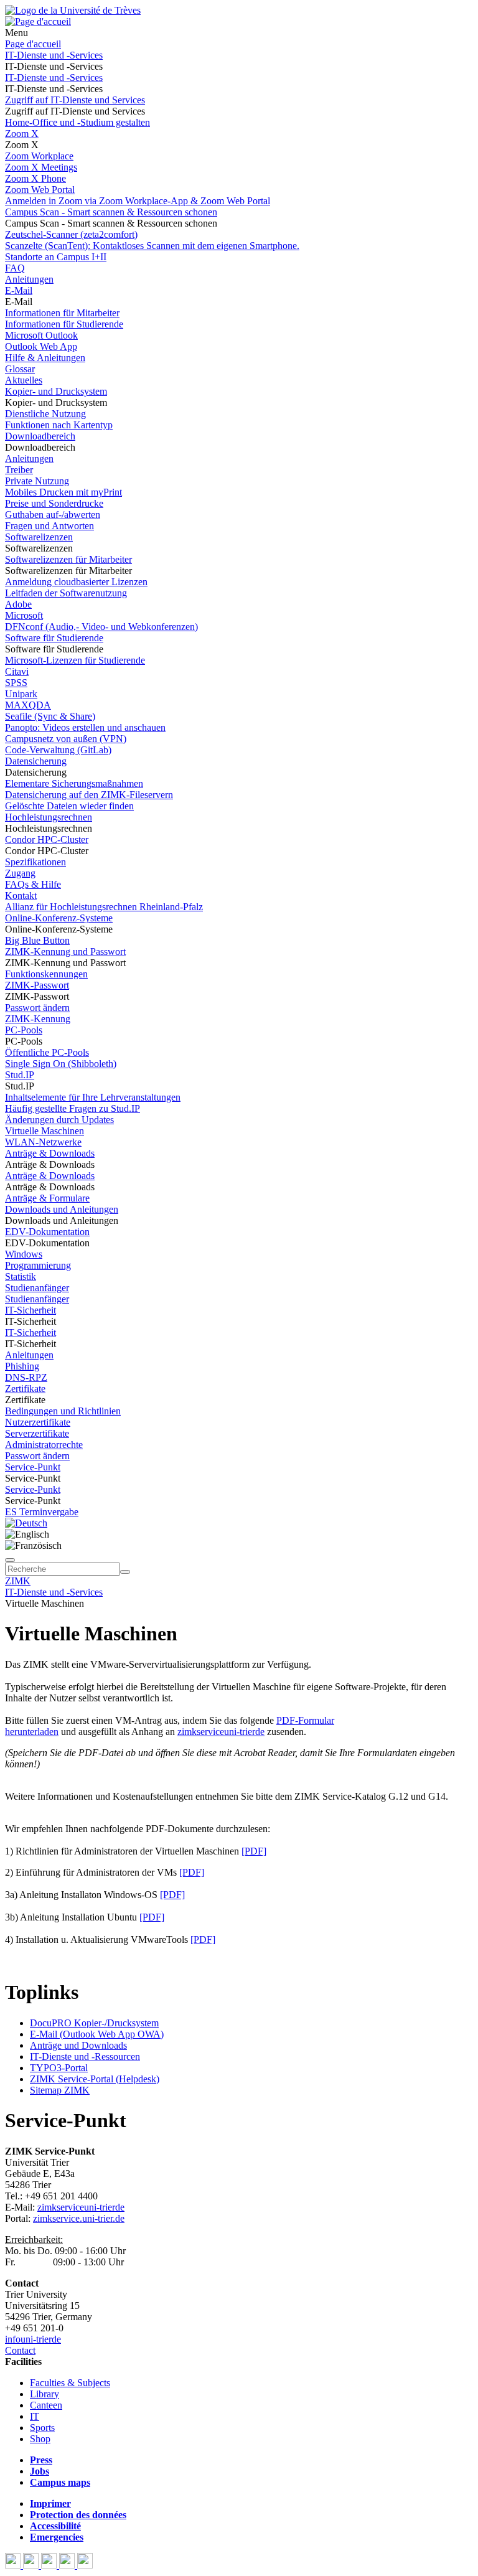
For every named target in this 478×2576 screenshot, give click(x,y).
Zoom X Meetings (41, 167)
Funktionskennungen (46, 974)
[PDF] (254, 1851)
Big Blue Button (37, 940)
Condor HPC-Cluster (47, 839)
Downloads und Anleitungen (62, 1209)
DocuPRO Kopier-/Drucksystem (94, 2023)
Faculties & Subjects (70, 2383)
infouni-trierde (33, 2339)
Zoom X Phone (35, 178)
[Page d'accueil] (38, 21)
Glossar (20, 369)
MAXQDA (28, 705)
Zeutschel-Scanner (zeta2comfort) (71, 234)
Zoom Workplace (39, 156)
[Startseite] (73, 10)
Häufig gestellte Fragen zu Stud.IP (73, 1108)
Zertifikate (25, 1389)
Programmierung (38, 1265)
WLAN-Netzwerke (43, 1142)
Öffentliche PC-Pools (47, 1052)
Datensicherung (36, 761)
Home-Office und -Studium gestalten (77, 122)
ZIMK (18, 1581)
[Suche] (10, 1560)
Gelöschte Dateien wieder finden (69, 806)
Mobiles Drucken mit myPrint (63, 492)
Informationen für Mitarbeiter (62, 313)
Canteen (46, 2405)
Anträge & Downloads (50, 1153)
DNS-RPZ (26, 1377)
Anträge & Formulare (47, 1198)
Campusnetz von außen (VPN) (66, 739)
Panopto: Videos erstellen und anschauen (85, 727)
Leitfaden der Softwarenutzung (66, 593)
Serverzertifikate (37, 1433)
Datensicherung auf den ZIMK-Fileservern (89, 795)
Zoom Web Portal (40, 190)
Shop (40, 2439)
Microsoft (24, 615)
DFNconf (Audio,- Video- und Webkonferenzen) (101, 627)
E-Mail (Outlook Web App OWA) (97, 2034)
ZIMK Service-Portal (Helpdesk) (95, 2079)
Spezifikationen (35, 862)
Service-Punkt (33, 1467)
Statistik (21, 1276)
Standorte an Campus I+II (56, 257)
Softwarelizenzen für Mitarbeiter (68, 559)
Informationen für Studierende (64, 324)
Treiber (19, 470)
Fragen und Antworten (49, 526)
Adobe (18, 604)
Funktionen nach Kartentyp (59, 425)
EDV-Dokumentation (47, 1232)
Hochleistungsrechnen (49, 817)
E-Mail (19, 290)
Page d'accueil (33, 44)
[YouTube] (50, 2565)
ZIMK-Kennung (38, 1019)
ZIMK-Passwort (37, 985)
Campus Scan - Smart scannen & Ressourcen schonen (111, 212)
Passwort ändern (37, 1008)
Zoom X (22, 134)
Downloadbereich (40, 436)
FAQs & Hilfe (33, 884)
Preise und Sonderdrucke (54, 503)
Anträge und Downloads (78, 2045)
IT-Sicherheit (30, 1310)
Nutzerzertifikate (38, 1422)
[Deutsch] (26, 1523)
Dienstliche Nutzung (45, 414)
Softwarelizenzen (39, 537)
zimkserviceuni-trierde (221, 1732)
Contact (20, 2350)
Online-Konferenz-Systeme (59, 918)
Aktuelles (24, 380)
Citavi (17, 671)
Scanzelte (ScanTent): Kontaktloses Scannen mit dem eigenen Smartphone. (152, 246)
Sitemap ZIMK (60, 2090)
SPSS (16, 683)
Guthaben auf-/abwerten (53, 515)
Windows (24, 1254)
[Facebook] (14, 2565)
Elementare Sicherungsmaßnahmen (74, 783)
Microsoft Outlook (41, 335)
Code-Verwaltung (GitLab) (58, 750)
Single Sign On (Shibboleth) (61, 1064)
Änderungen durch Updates (59, 1120)
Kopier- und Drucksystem (56, 391)
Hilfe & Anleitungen (45, 358)
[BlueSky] (32, 2565)
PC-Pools (24, 1030)
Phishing (22, 1366)
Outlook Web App (41, 346)
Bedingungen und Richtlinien (63, 1411)
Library (45, 2394)
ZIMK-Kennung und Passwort (65, 952)
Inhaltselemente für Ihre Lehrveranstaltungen (93, 1097)
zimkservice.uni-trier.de (79, 2218)
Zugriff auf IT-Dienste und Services (75, 100)
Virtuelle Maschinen (45, 1131)
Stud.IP (20, 1075)
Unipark (21, 694)
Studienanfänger (37, 1288)
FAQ (15, 268)
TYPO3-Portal (59, 2068)
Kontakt (21, 895)
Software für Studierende (54, 638)
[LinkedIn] (85, 2565)
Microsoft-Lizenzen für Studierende (75, 660)
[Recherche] (125, 1572)
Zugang (20, 873)
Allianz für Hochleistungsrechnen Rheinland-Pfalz (104, 907)
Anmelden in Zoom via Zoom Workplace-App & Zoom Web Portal (138, 201)
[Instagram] (68, 2565)
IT (35, 2416)
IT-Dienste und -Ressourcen (85, 2057)
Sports (42, 2428)
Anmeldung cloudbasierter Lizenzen (76, 582)
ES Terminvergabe (42, 1512)
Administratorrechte (44, 1445)
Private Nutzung (37, 481)
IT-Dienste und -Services (54, 55)
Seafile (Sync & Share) (50, 716)
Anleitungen (29, 279)
